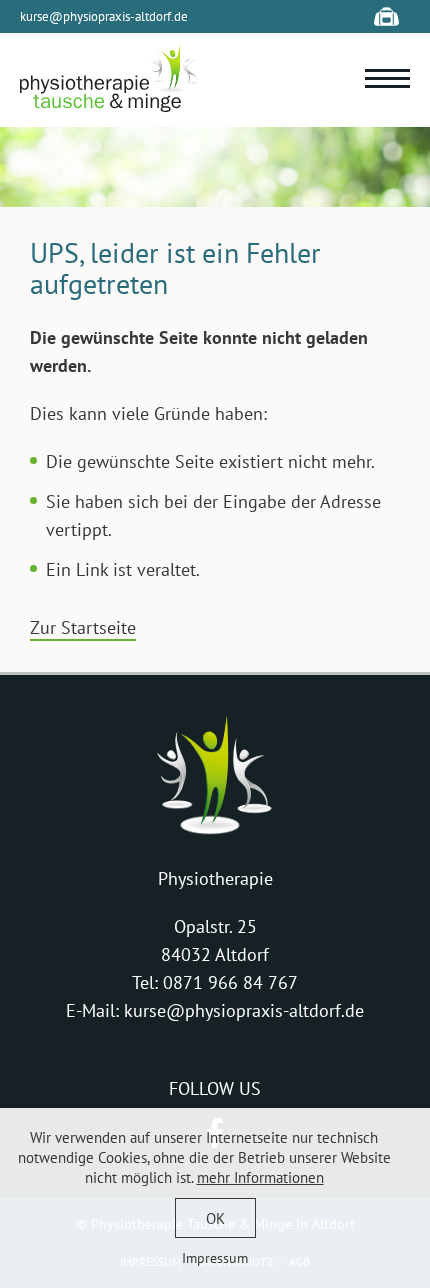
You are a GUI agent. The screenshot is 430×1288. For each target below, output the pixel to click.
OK (215, 1218)
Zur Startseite (83, 627)
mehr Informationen (260, 1177)
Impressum (215, 1258)
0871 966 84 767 (230, 982)
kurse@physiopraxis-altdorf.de (104, 16)
